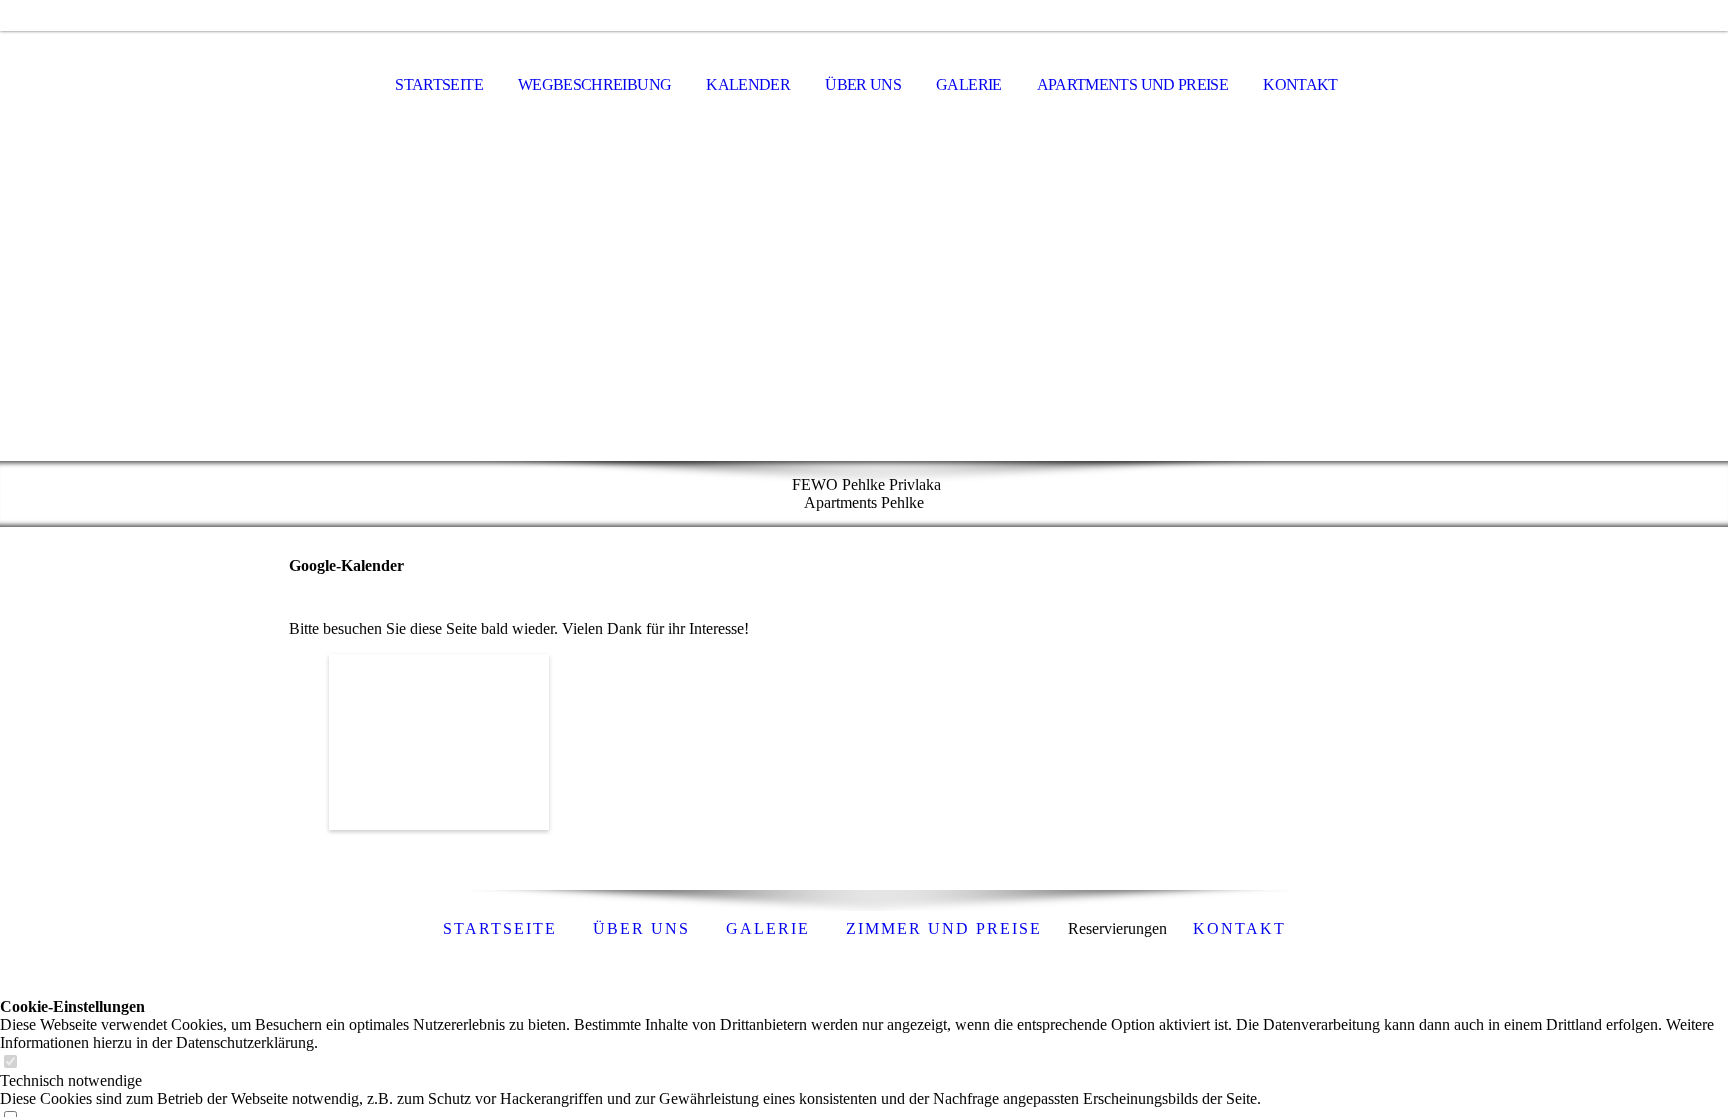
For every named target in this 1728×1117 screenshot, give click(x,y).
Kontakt (1300, 84)
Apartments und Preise (1133, 84)
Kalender (748, 84)
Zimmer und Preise (944, 928)
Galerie (969, 84)
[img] (864, 301)
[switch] (10, 1062)
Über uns (863, 84)
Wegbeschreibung (594, 84)
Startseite (439, 84)
